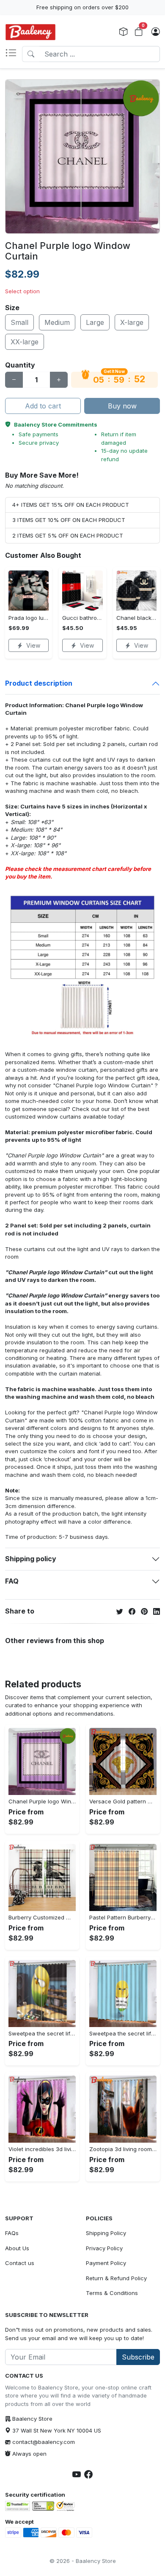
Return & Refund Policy (116, 2278)
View (33, 645)
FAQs (12, 2233)
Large (95, 322)
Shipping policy (31, 1559)
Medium (57, 322)
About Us (17, 2248)
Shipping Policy (106, 2233)
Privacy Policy (104, 2248)
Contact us (20, 2263)
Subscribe (138, 2357)
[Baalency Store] (30, 32)
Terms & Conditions (112, 2293)
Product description (39, 683)
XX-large (25, 342)
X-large (132, 322)
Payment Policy (106, 2263)
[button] (14, 54)
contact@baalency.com (44, 2442)
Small (19, 322)
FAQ (12, 1581)
